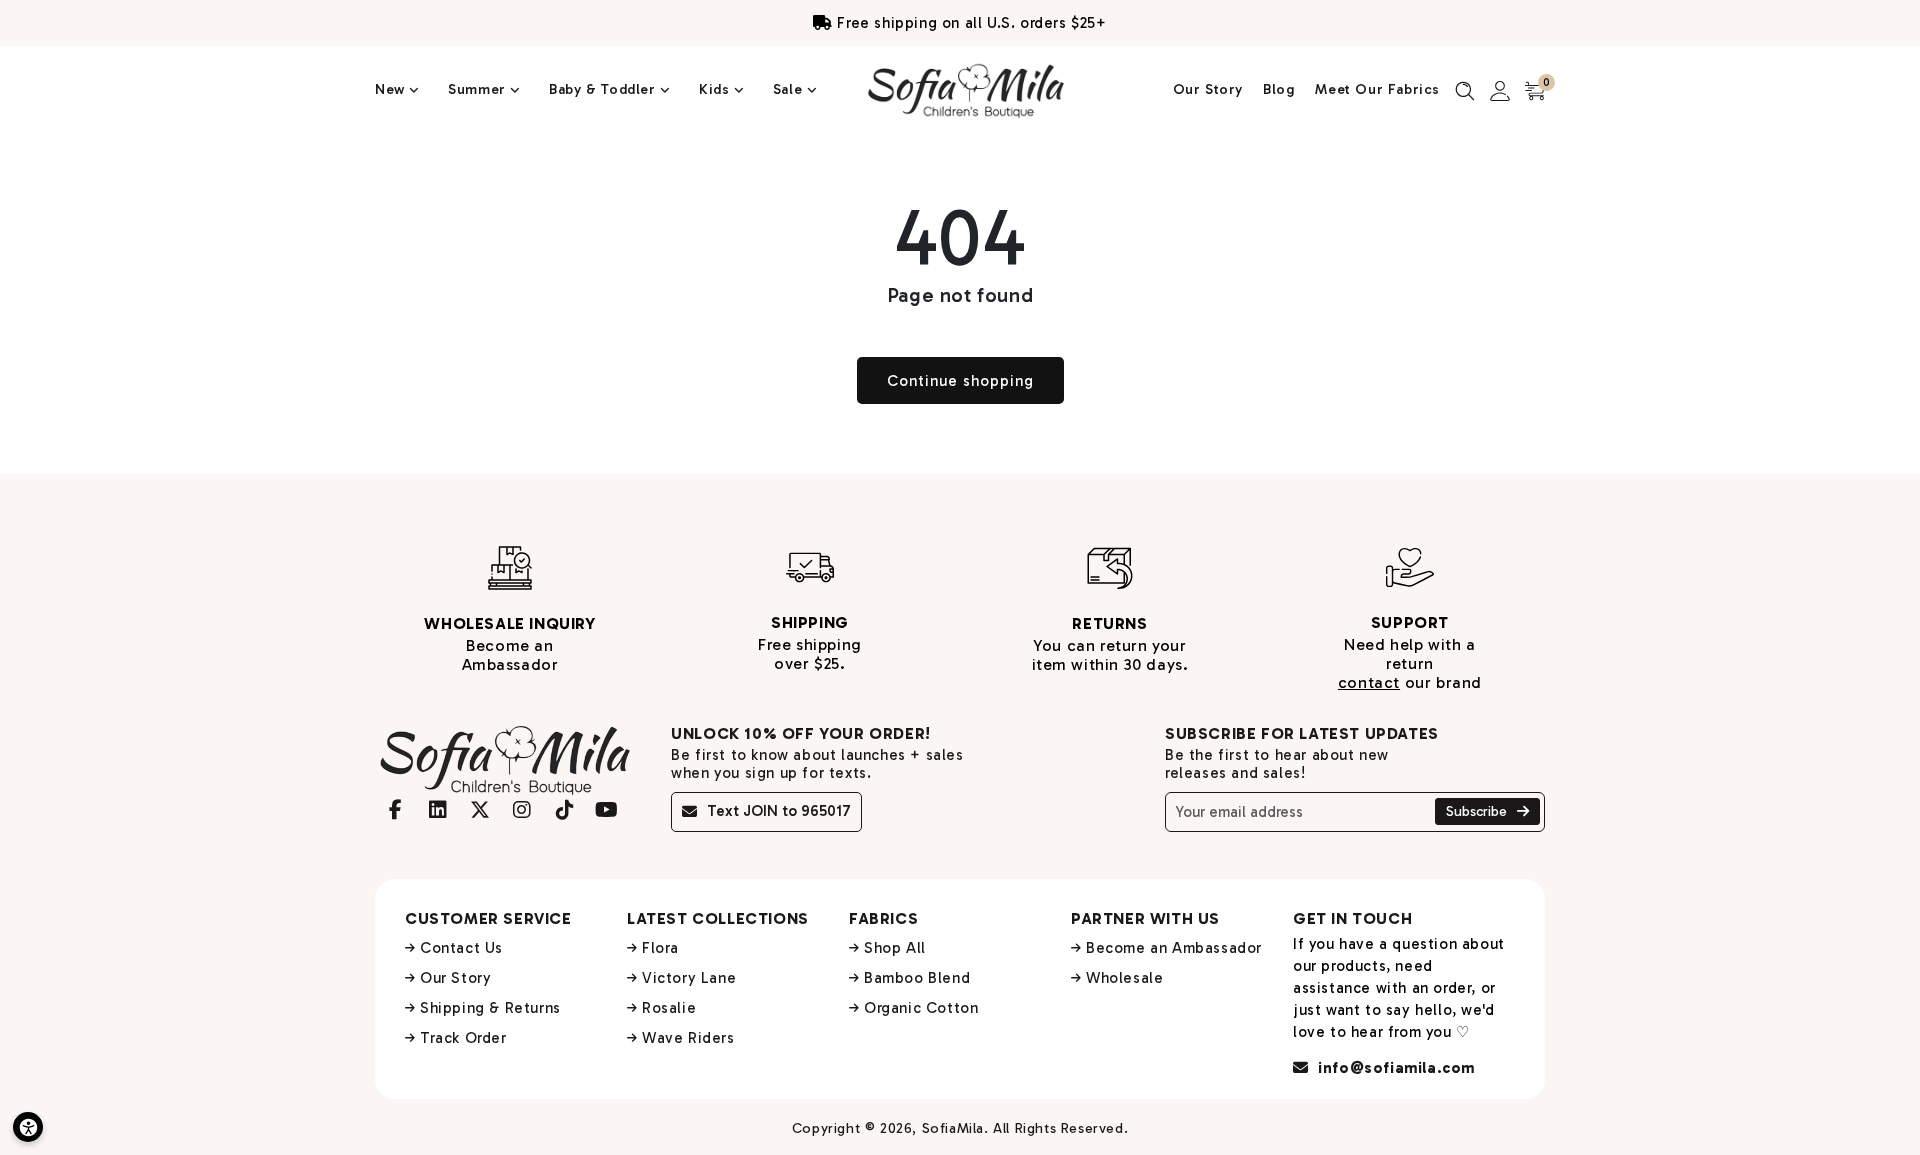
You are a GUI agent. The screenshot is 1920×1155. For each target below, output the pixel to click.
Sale (790, 89)
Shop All (895, 948)
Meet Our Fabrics (1377, 89)
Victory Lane (689, 978)
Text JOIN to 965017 (779, 811)
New (392, 89)
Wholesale (1124, 978)
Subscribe (1478, 811)
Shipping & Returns (490, 1008)
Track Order (463, 1038)
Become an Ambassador (1174, 948)
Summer (479, 89)
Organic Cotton (921, 1008)
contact (1369, 682)
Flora (660, 948)
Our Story (1208, 89)
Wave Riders (688, 1038)
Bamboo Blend (917, 978)
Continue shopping (960, 381)
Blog (1279, 89)
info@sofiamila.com (1394, 1068)
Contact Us (461, 948)
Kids (716, 89)
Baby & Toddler (604, 89)
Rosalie (669, 1008)
